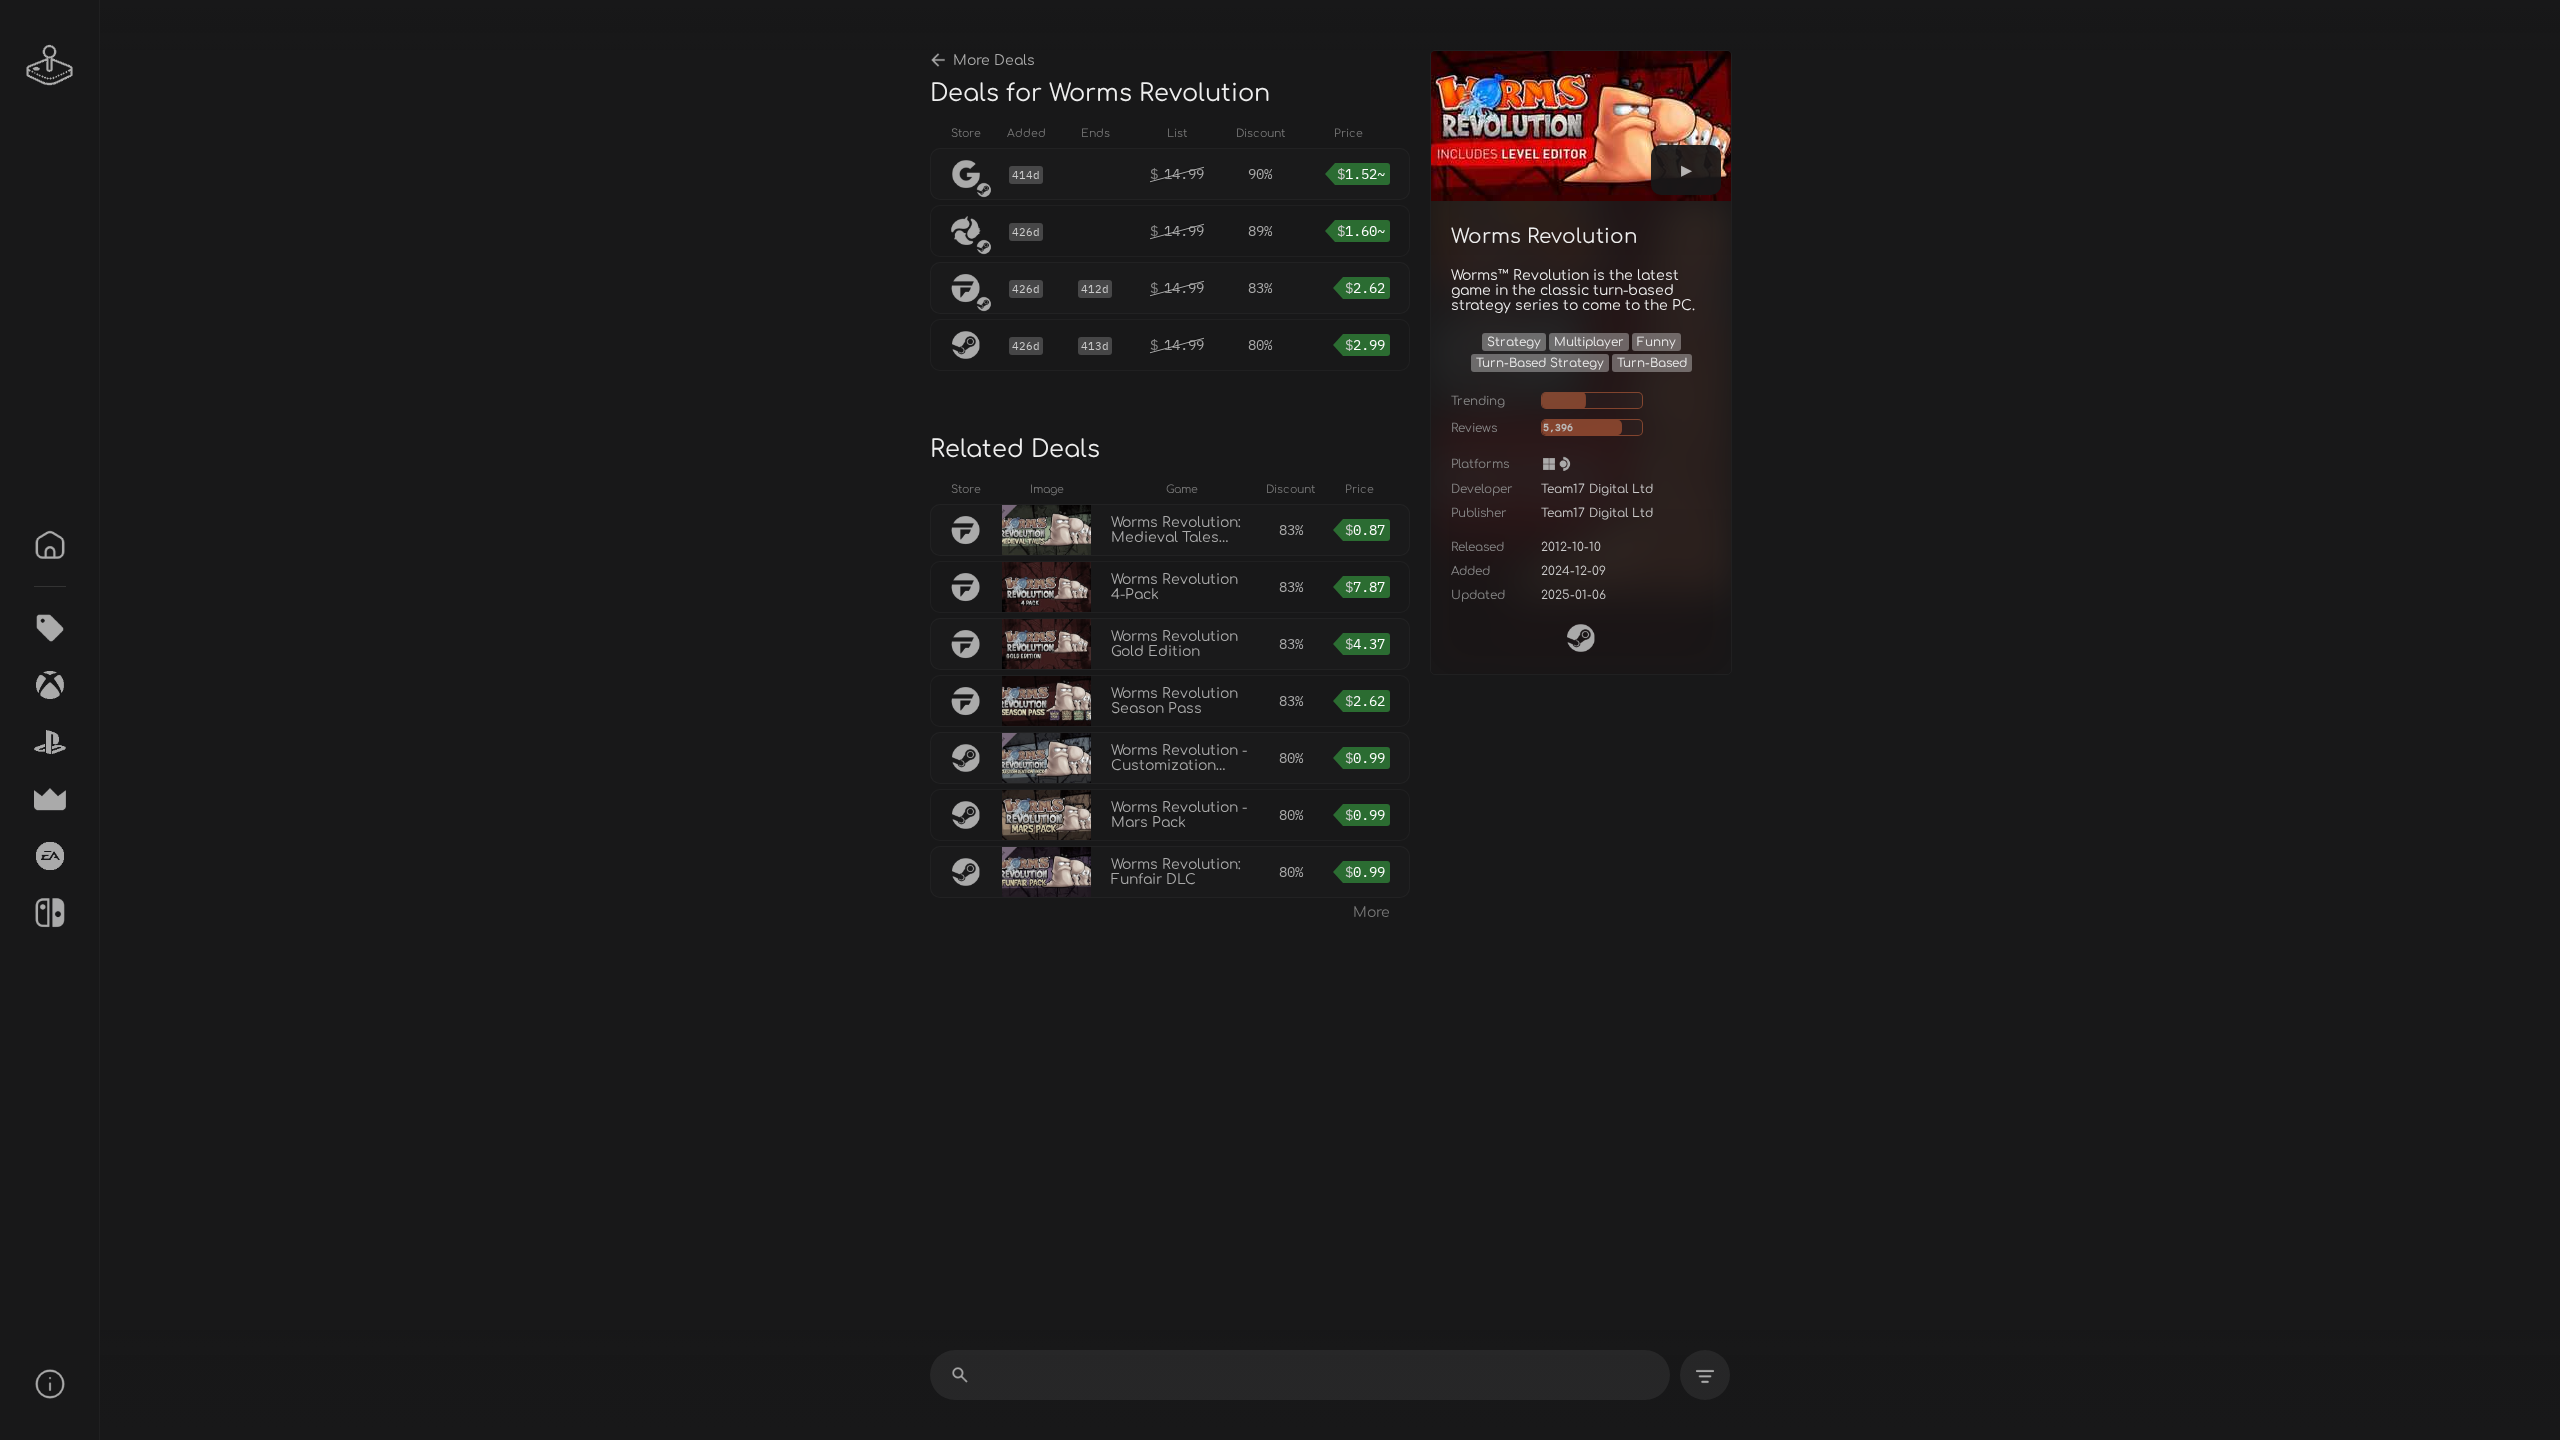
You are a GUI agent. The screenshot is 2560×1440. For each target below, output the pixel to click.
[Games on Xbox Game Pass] (50, 685)
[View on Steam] (1581, 638)
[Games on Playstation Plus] (50, 742)
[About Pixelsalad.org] (50, 1384)
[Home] (50, 545)
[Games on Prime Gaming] (50, 799)
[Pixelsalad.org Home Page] (50, 65)
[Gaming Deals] (50, 628)
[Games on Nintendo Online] (50, 913)
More (1371, 912)
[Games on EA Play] (50, 856)
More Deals (994, 60)
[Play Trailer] (1686, 170)
